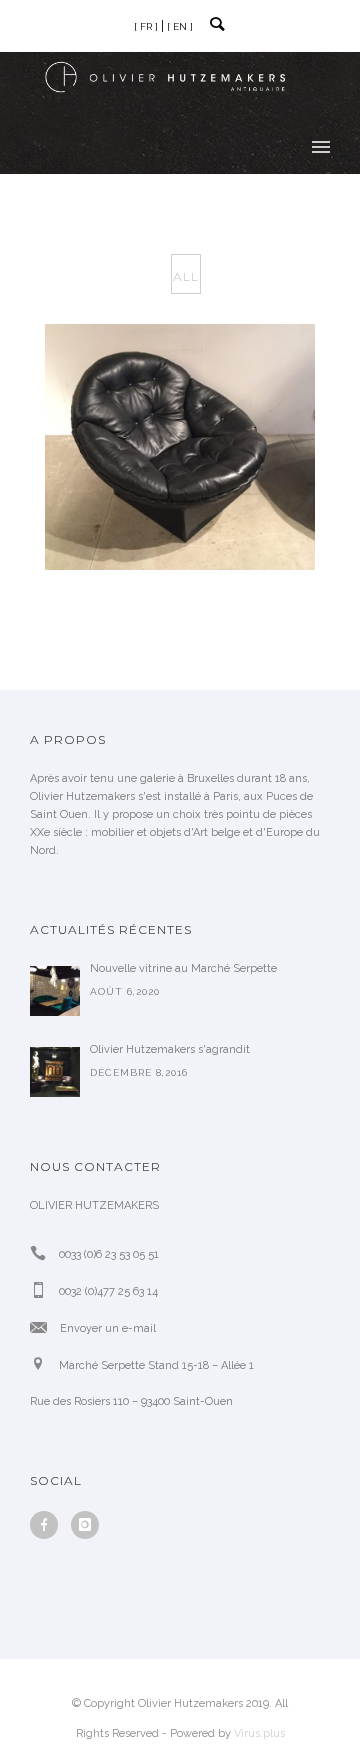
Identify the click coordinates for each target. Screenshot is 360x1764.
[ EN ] (180, 26)
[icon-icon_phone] (43, 1253)
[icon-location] (43, 1364)
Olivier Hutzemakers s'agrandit (170, 1049)
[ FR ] (146, 26)
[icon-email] (43, 1327)
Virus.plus (259, 1733)
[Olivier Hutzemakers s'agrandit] (55, 1072)
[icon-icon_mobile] (43, 1290)
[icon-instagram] (85, 1525)
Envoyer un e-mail (108, 1328)
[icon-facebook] (49, 1525)
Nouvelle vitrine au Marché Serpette (183, 968)
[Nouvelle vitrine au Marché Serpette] (55, 991)
